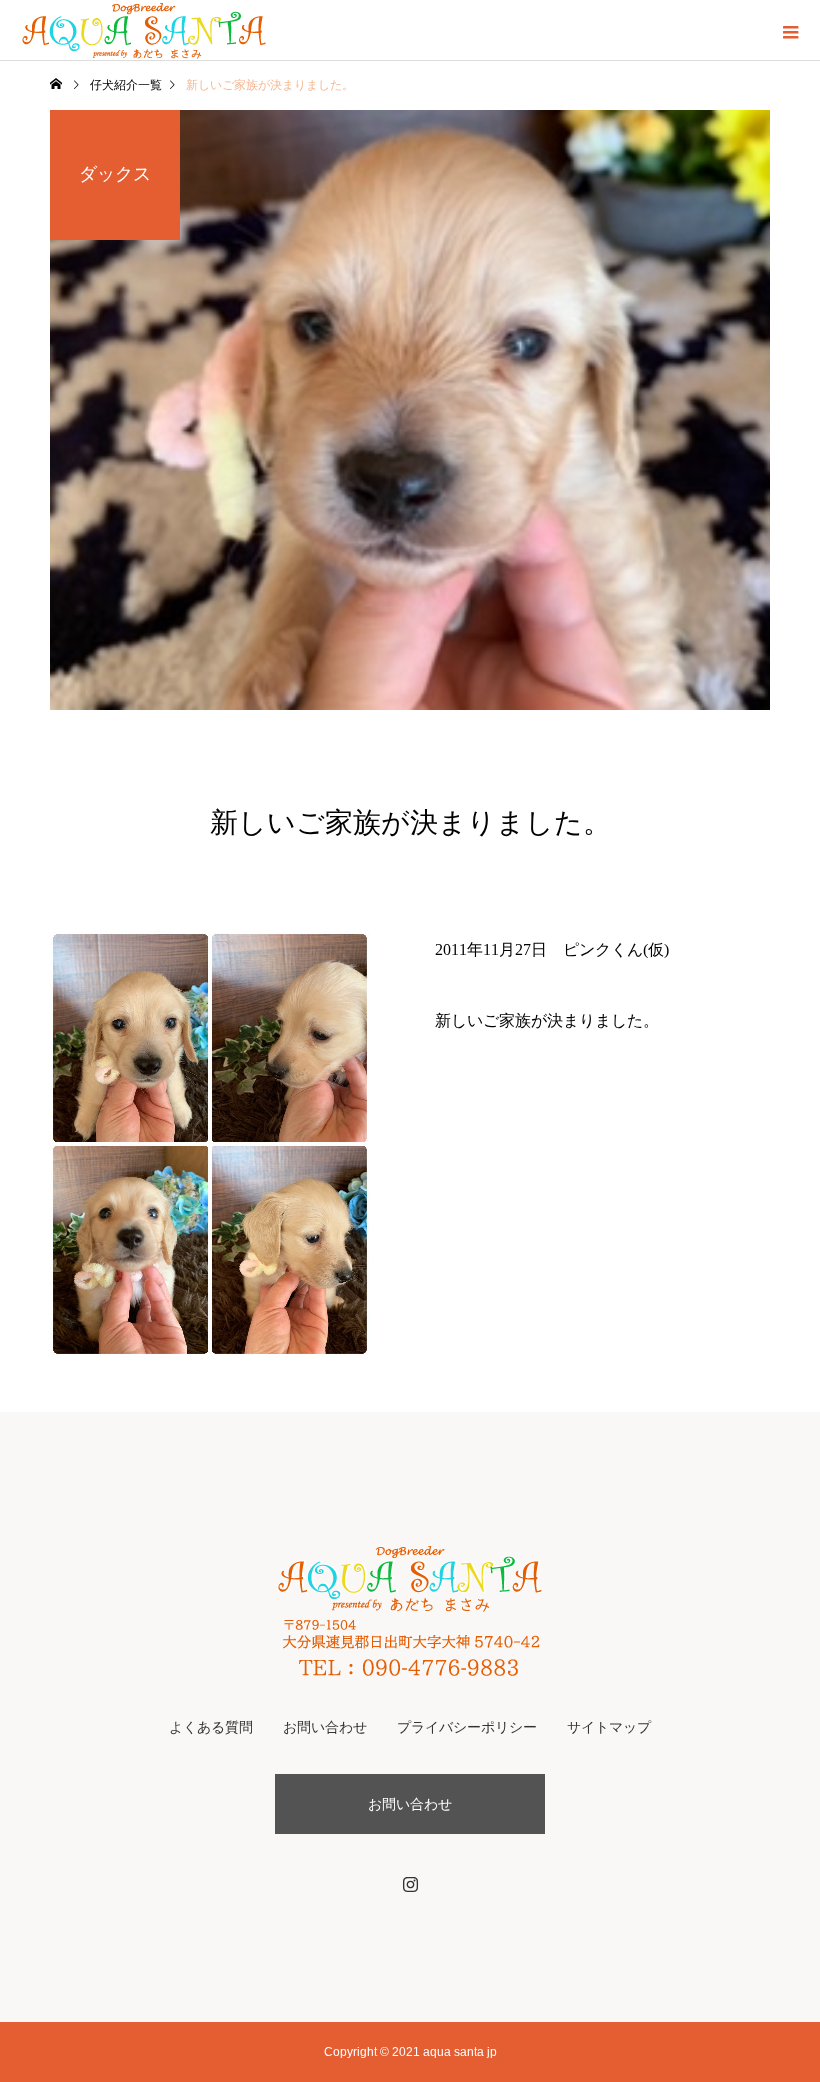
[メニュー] (790, 30)
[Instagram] (410, 1884)
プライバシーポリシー (467, 1727)
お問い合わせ (325, 1727)
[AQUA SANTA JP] (410, 1610)
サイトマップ (609, 1727)
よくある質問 (211, 1727)
